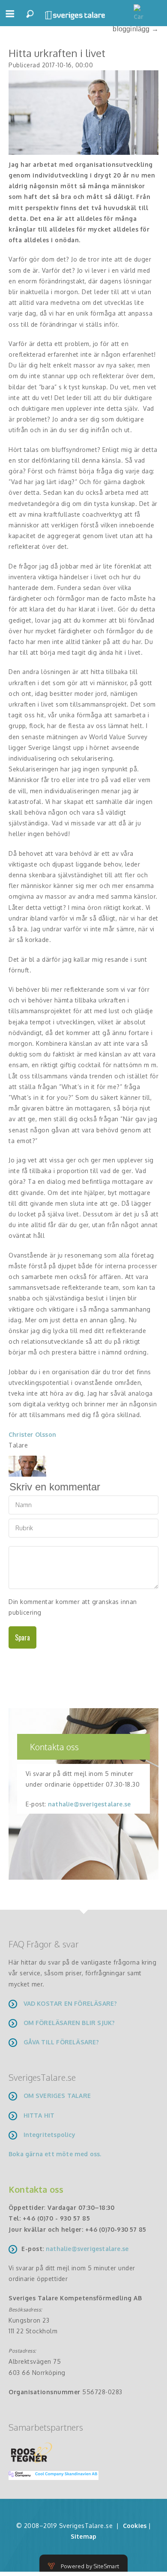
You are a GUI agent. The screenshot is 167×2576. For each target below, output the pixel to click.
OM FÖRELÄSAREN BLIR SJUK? (69, 2023)
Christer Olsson (32, 1434)
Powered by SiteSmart (90, 2566)
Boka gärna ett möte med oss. (56, 2154)
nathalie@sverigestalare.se (89, 1804)
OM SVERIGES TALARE (57, 2096)
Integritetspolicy (49, 2135)
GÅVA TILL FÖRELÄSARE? (61, 2042)
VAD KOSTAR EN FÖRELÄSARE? (70, 2003)
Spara (22, 1637)
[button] (10, 17)
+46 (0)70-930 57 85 (116, 2229)
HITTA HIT (39, 2115)
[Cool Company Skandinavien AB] (50, 2475)
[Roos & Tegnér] (32, 2452)
